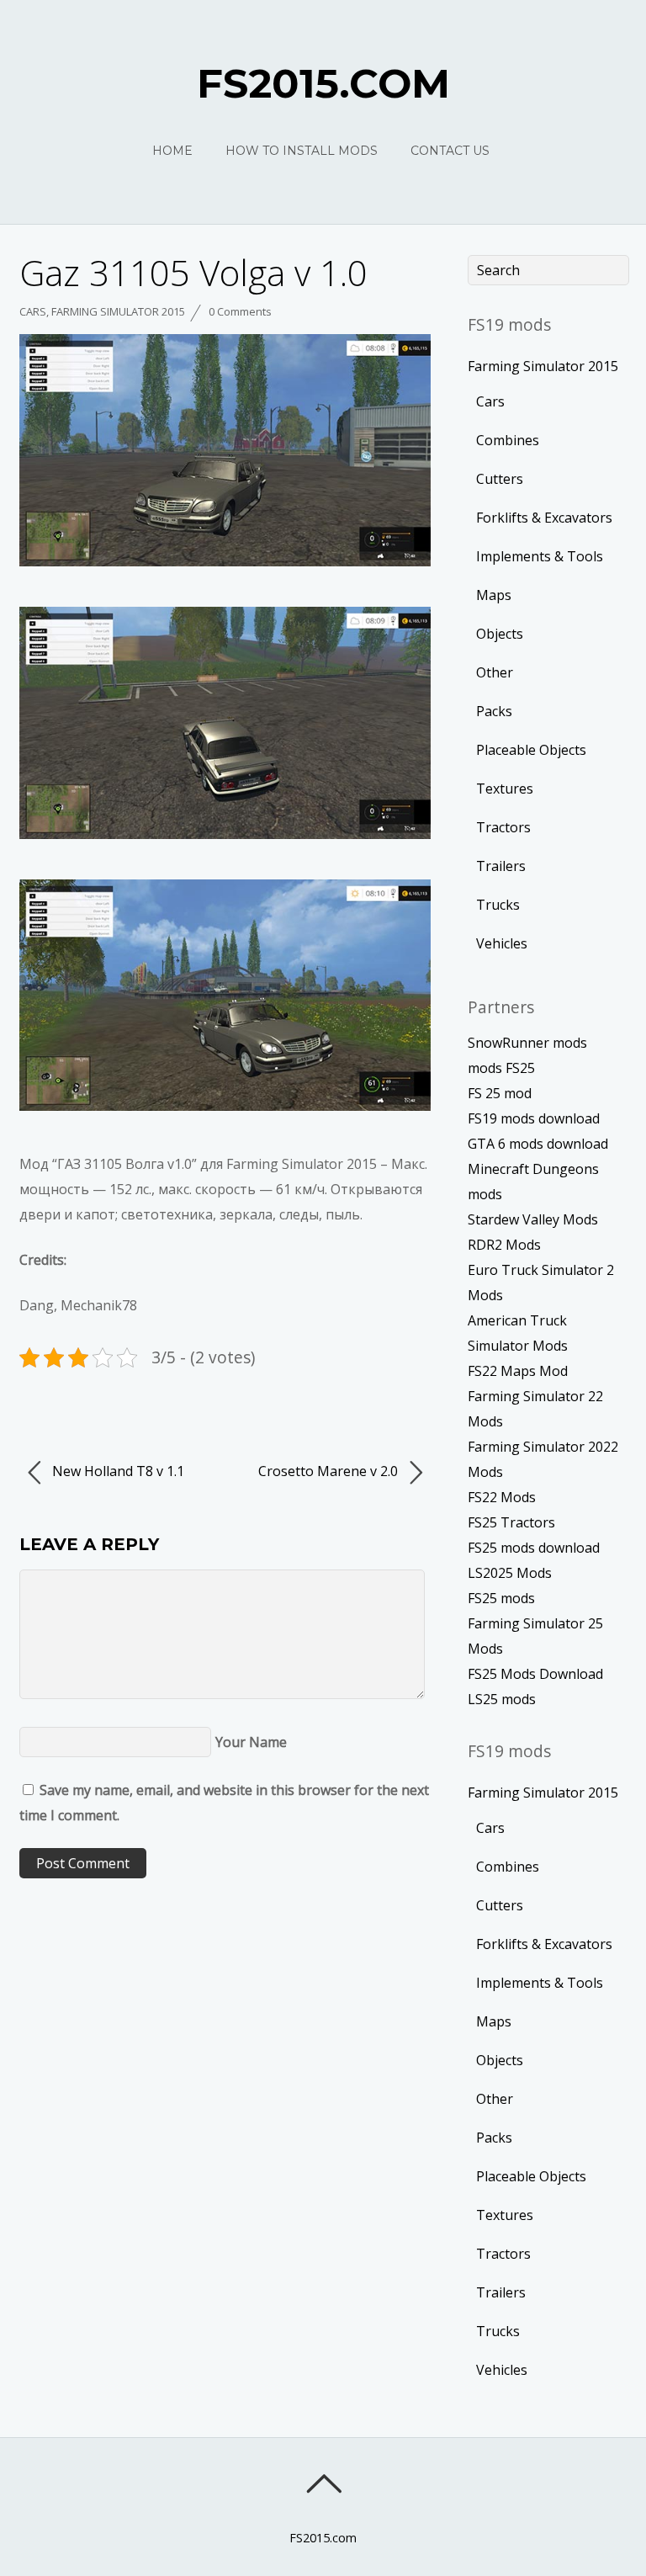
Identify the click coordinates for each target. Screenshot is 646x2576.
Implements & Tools (540, 556)
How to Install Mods (302, 151)
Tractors (503, 827)
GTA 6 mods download (538, 1144)
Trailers (501, 866)
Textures (505, 789)
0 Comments (240, 311)
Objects (500, 634)
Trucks (498, 905)
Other (495, 672)
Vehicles (502, 943)
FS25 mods (501, 1598)
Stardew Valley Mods (533, 1219)
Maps (494, 595)
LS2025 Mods (510, 1573)
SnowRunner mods (527, 1043)
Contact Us (450, 151)
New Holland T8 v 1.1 (116, 1471)
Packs (494, 711)
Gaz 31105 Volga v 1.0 (193, 272)
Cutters (500, 479)
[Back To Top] (323, 2483)
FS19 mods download (534, 1118)
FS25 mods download (534, 1548)
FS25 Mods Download (535, 1674)
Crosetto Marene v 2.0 (330, 1471)
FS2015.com (323, 2538)
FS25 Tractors (511, 1522)
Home (172, 151)
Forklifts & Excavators (544, 518)
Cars (33, 311)
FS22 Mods (502, 1497)
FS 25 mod (500, 1093)
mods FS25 (501, 1068)
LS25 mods (502, 1699)
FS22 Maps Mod (518, 1371)
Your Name (251, 1742)
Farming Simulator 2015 (118, 311)
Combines (508, 440)
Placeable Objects (531, 750)
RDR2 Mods (504, 1245)
